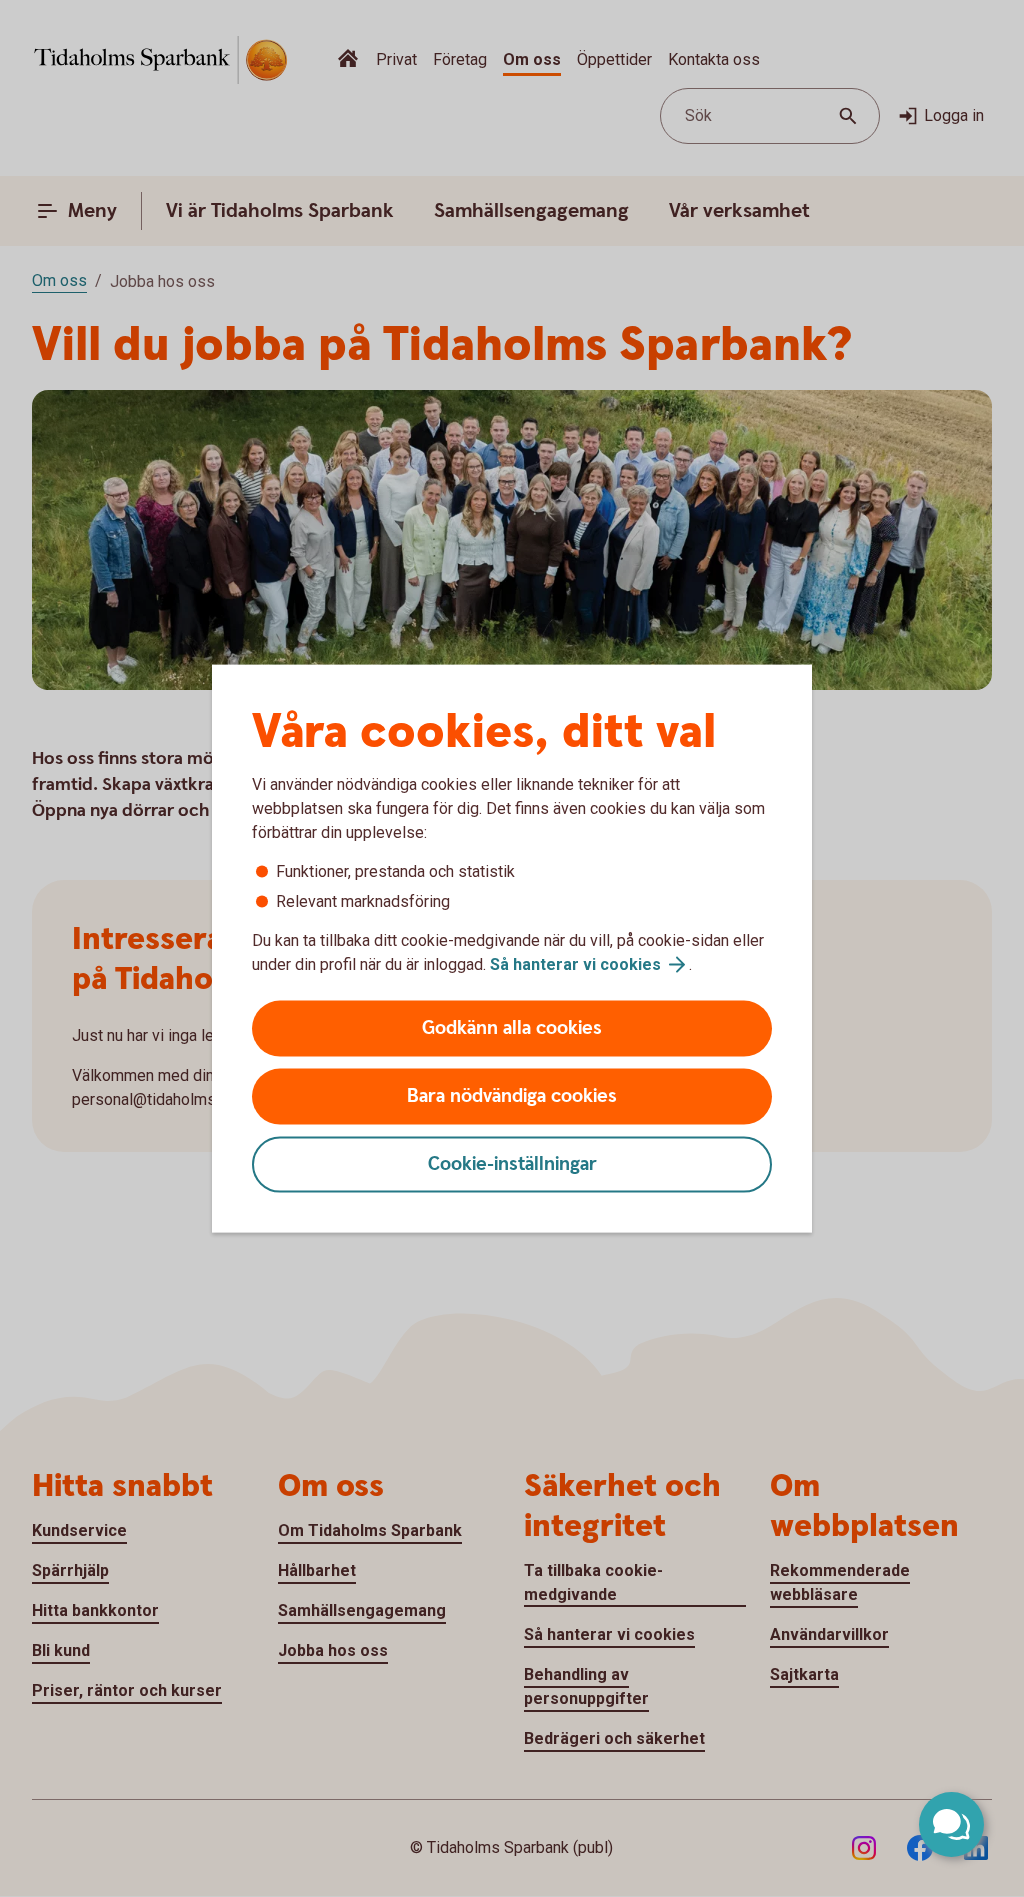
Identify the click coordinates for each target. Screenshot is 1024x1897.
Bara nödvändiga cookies (512, 1096)
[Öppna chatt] (951, 1824)
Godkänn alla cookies (512, 1028)
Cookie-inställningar (512, 1164)
